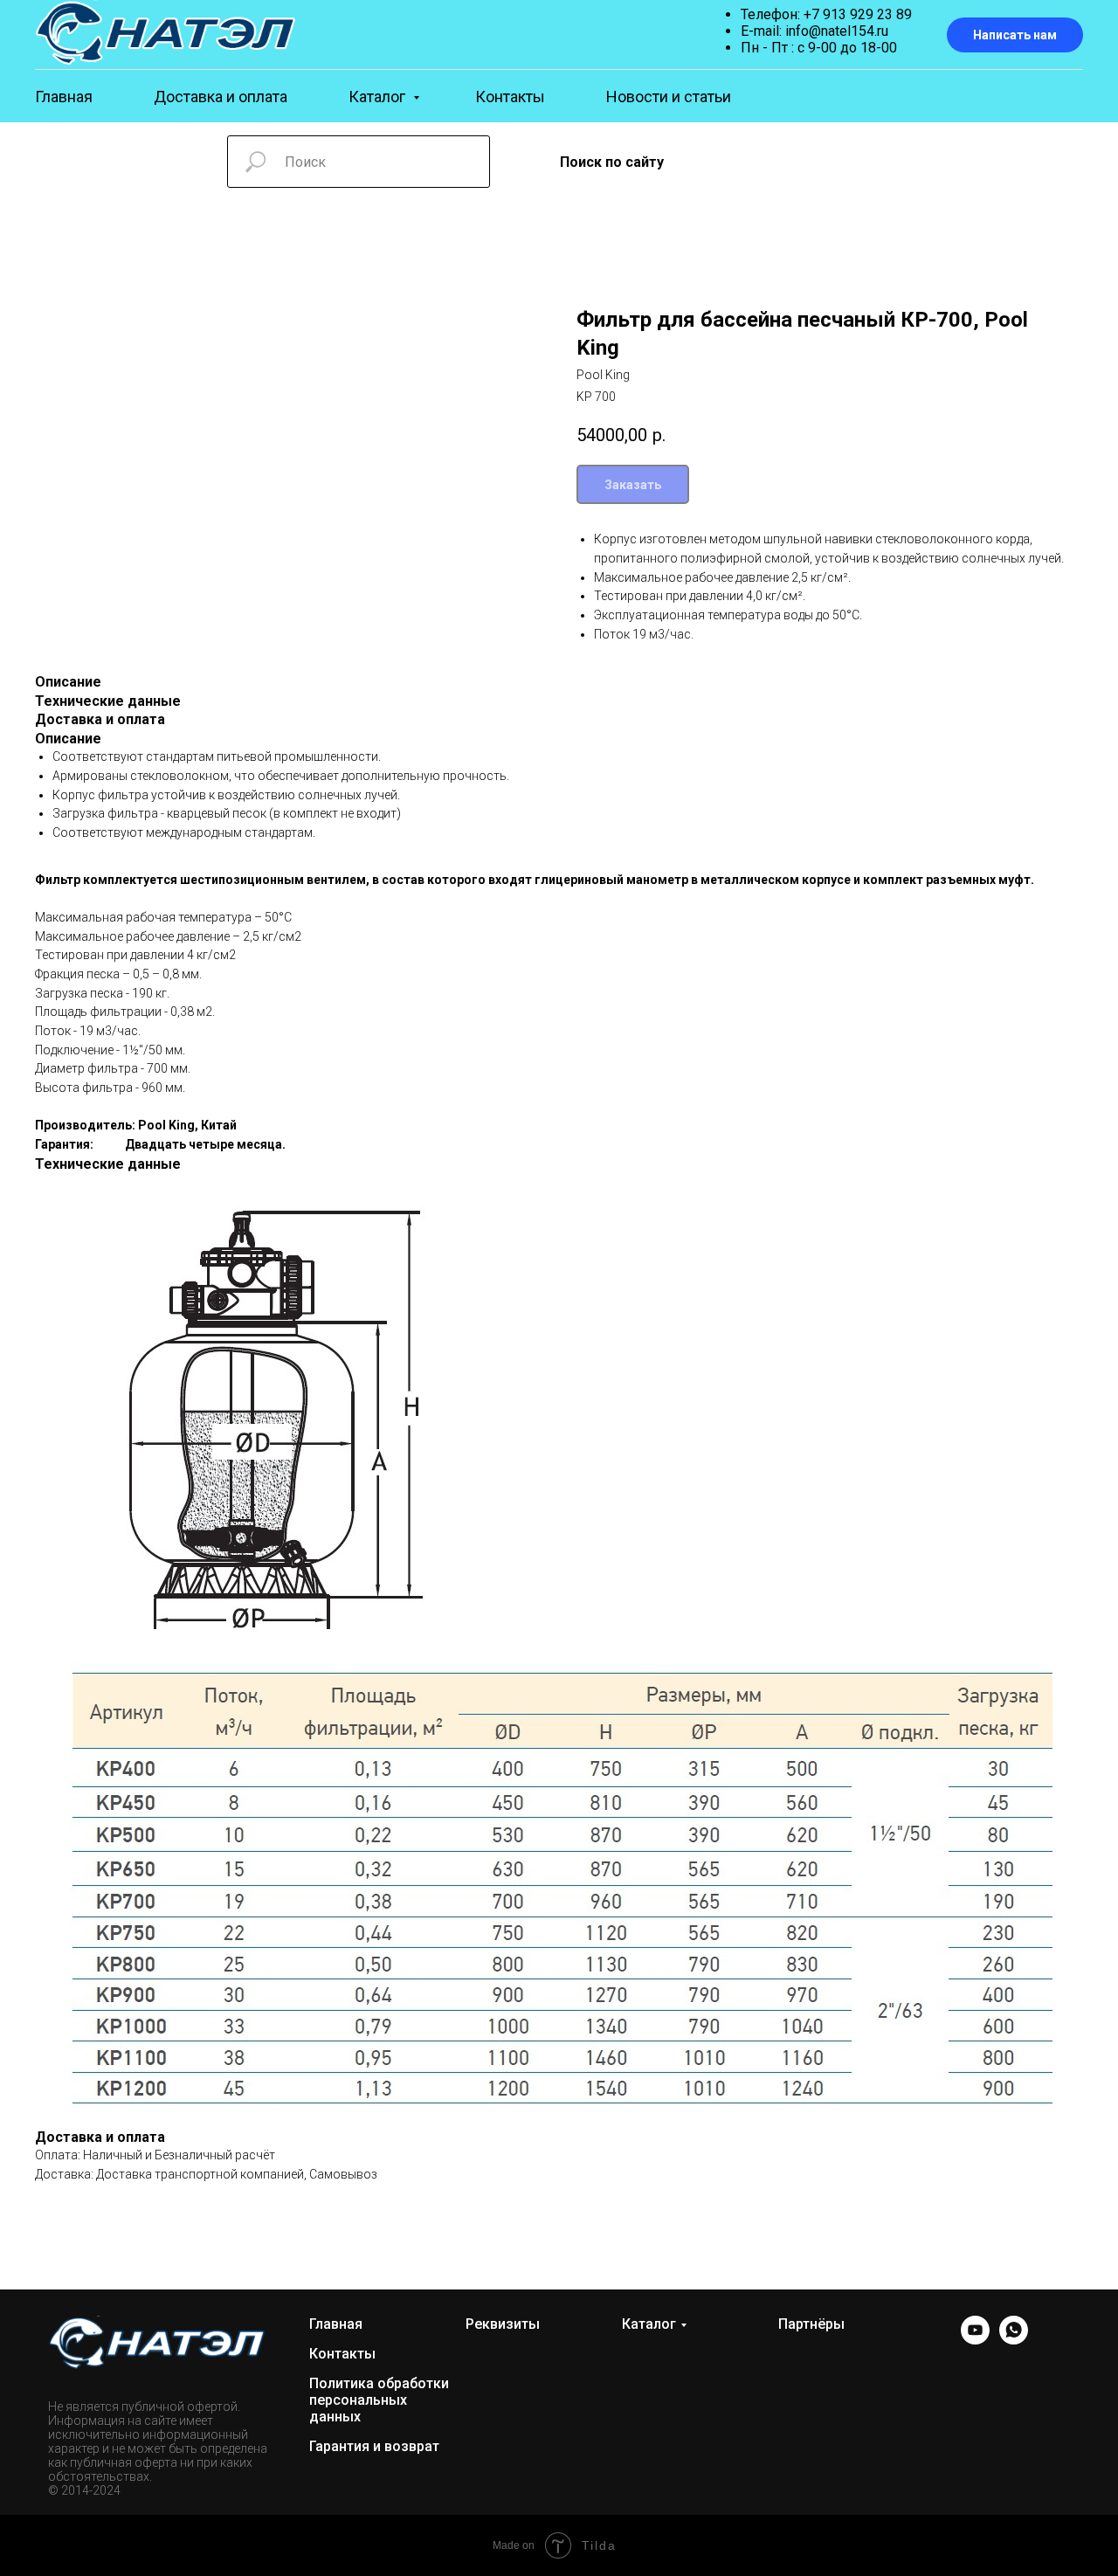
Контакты (510, 97)
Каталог (379, 97)
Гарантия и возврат (374, 2446)
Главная (64, 97)
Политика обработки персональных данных (379, 2400)
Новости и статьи (669, 97)
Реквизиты (503, 2324)
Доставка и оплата (221, 97)
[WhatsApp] (1014, 2340)
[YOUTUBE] (975, 2340)
